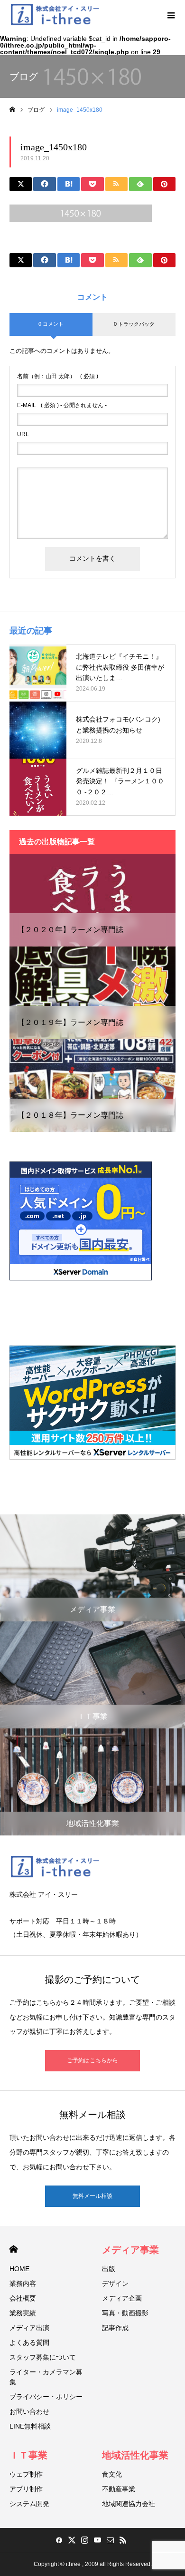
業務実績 (23, 2313)
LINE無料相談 (30, 2426)
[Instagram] (84, 2540)
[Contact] (110, 2540)
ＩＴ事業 (28, 2455)
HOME (14, 2249)
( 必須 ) (58, 376)
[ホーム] (12, 110)
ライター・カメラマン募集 (46, 2377)
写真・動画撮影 (125, 2313)
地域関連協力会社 (129, 2504)
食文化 (112, 2474)
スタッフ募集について (43, 2357)
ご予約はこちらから (92, 2060)
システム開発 (29, 2504)
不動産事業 (119, 2489)
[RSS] (123, 2540)
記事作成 (115, 2328)
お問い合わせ (29, 2411)
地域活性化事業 (135, 2455)
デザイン (115, 2283)
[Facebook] (59, 2540)
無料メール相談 (92, 2196)
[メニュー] (171, 14)
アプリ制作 (26, 2489)
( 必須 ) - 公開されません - (62, 405)
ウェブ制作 (26, 2474)
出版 (109, 2269)
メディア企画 (122, 2298)
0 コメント (51, 324)
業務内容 (23, 2283)
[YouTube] (97, 2540)
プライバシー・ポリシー (46, 2397)
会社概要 (23, 2298)
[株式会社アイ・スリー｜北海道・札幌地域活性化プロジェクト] (55, 14)
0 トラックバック (134, 324)
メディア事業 (130, 2250)
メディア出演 (29, 2328)
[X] (72, 2540)
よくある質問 (29, 2342)
